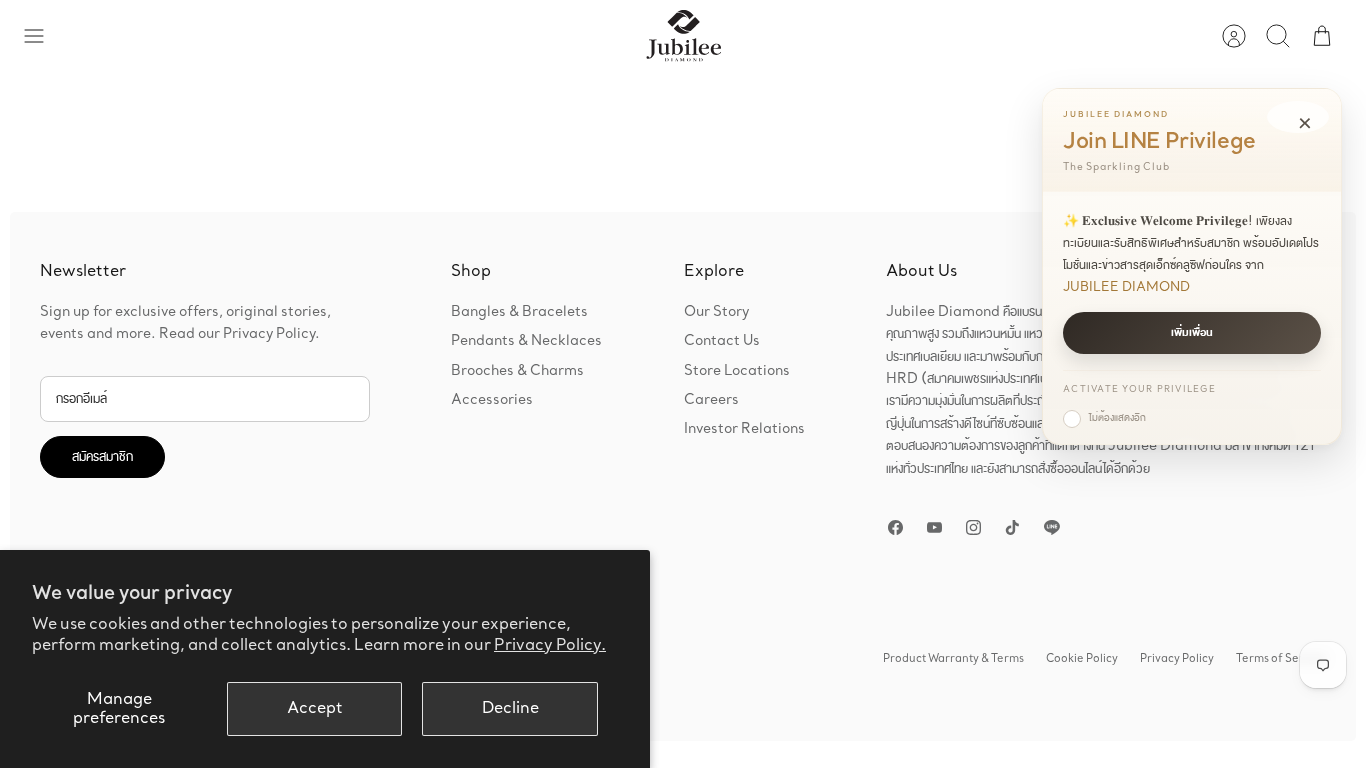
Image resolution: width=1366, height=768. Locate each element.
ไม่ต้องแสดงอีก (1117, 418)
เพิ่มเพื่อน (1192, 333)
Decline (510, 708)
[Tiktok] (1012, 527)
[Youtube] (934, 527)
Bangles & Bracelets (519, 312)
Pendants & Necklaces (526, 341)
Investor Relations (744, 429)
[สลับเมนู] (44, 36)
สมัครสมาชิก (102, 457)
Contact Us (722, 341)
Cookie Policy (1082, 659)
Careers (711, 400)
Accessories (492, 400)
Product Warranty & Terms (953, 659)
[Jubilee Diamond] (683, 36)
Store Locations (737, 371)
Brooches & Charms (517, 371)
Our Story (716, 312)
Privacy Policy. (550, 645)
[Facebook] (895, 527)
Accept (315, 708)
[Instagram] (973, 527)
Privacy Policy (1177, 659)
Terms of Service (1281, 659)
